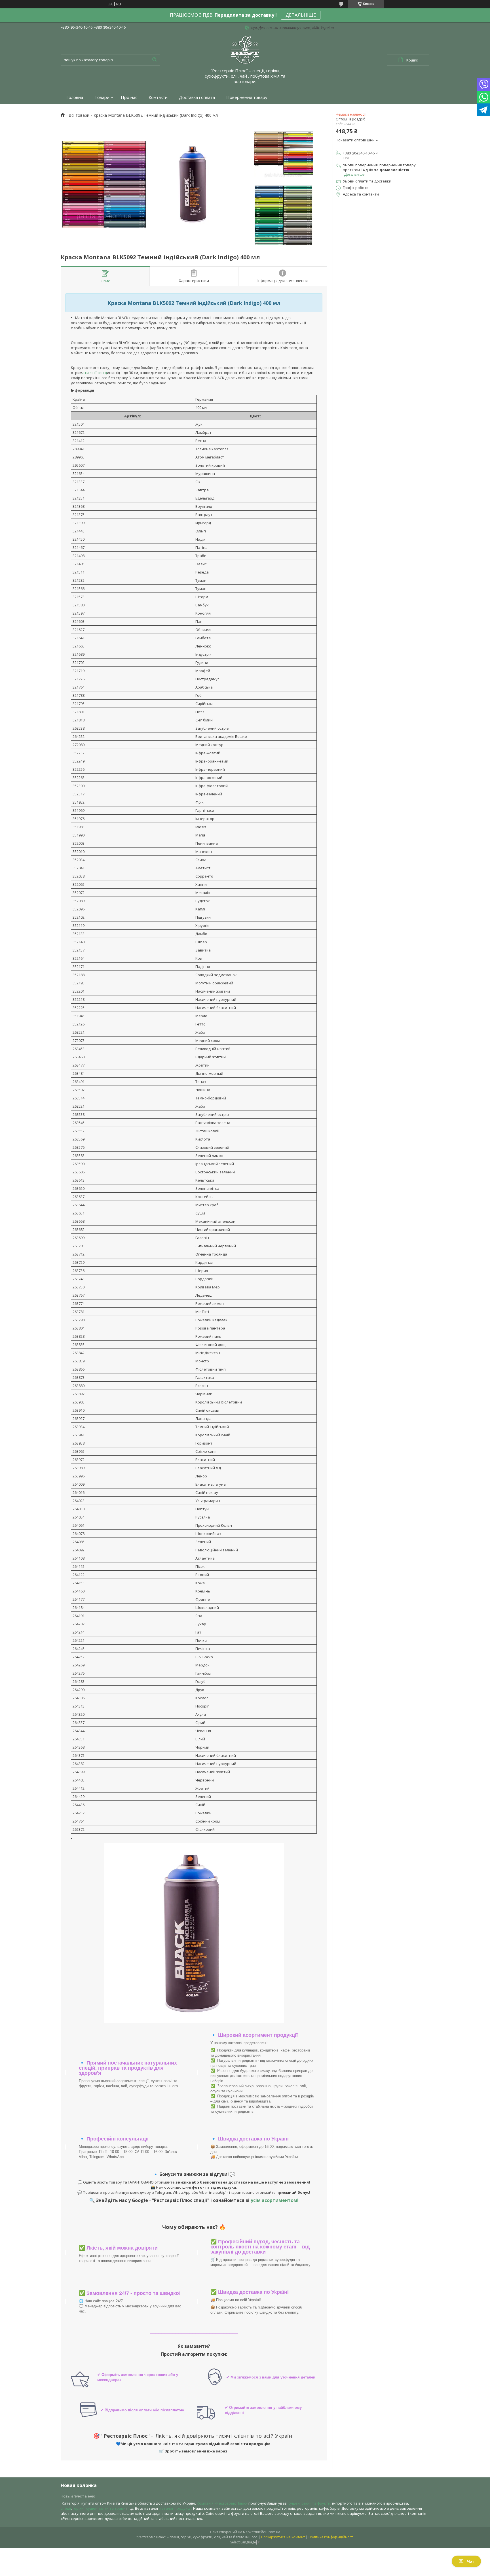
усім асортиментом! (274, 2200)
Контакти (158, 97)
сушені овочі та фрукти (309, 2503)
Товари (102, 97)
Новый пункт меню (78, 2496)
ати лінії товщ (95, 373)
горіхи (79, 2508)
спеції (66, 2508)
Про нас (129, 97)
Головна (75, 97)
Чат (471, 2561)
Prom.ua (273, 2532)
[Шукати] (154, 60)
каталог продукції (175, 2508)
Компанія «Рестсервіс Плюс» (222, 2503)
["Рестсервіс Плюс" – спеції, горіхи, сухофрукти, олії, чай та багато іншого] (245, 50)
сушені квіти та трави (106, 2508)
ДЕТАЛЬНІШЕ (301, 15)
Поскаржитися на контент (283, 2537)
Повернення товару (247, 97)
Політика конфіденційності (331, 2537)
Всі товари (79, 115)
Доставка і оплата (197, 97)
